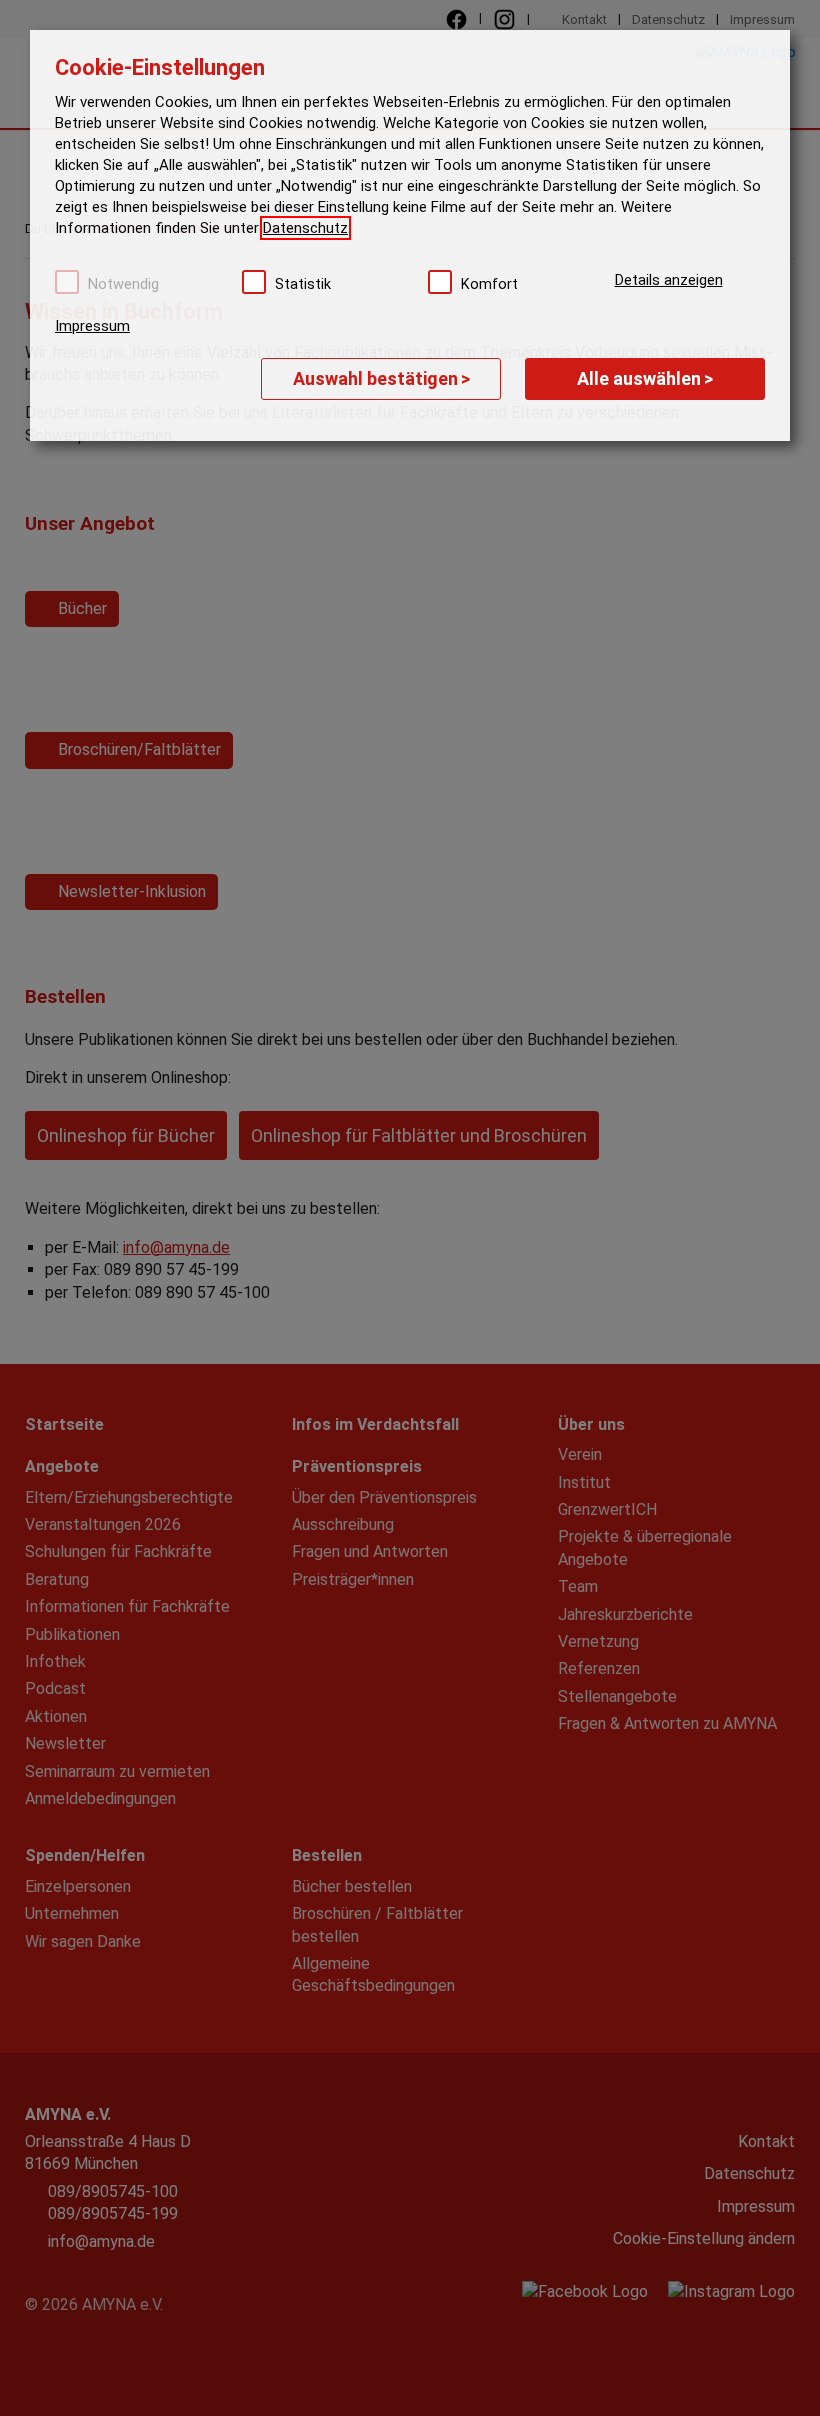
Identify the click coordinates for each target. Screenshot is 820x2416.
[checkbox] (67, 282)
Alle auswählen (645, 378)
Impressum (92, 326)
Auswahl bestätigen (381, 378)
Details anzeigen (669, 280)
